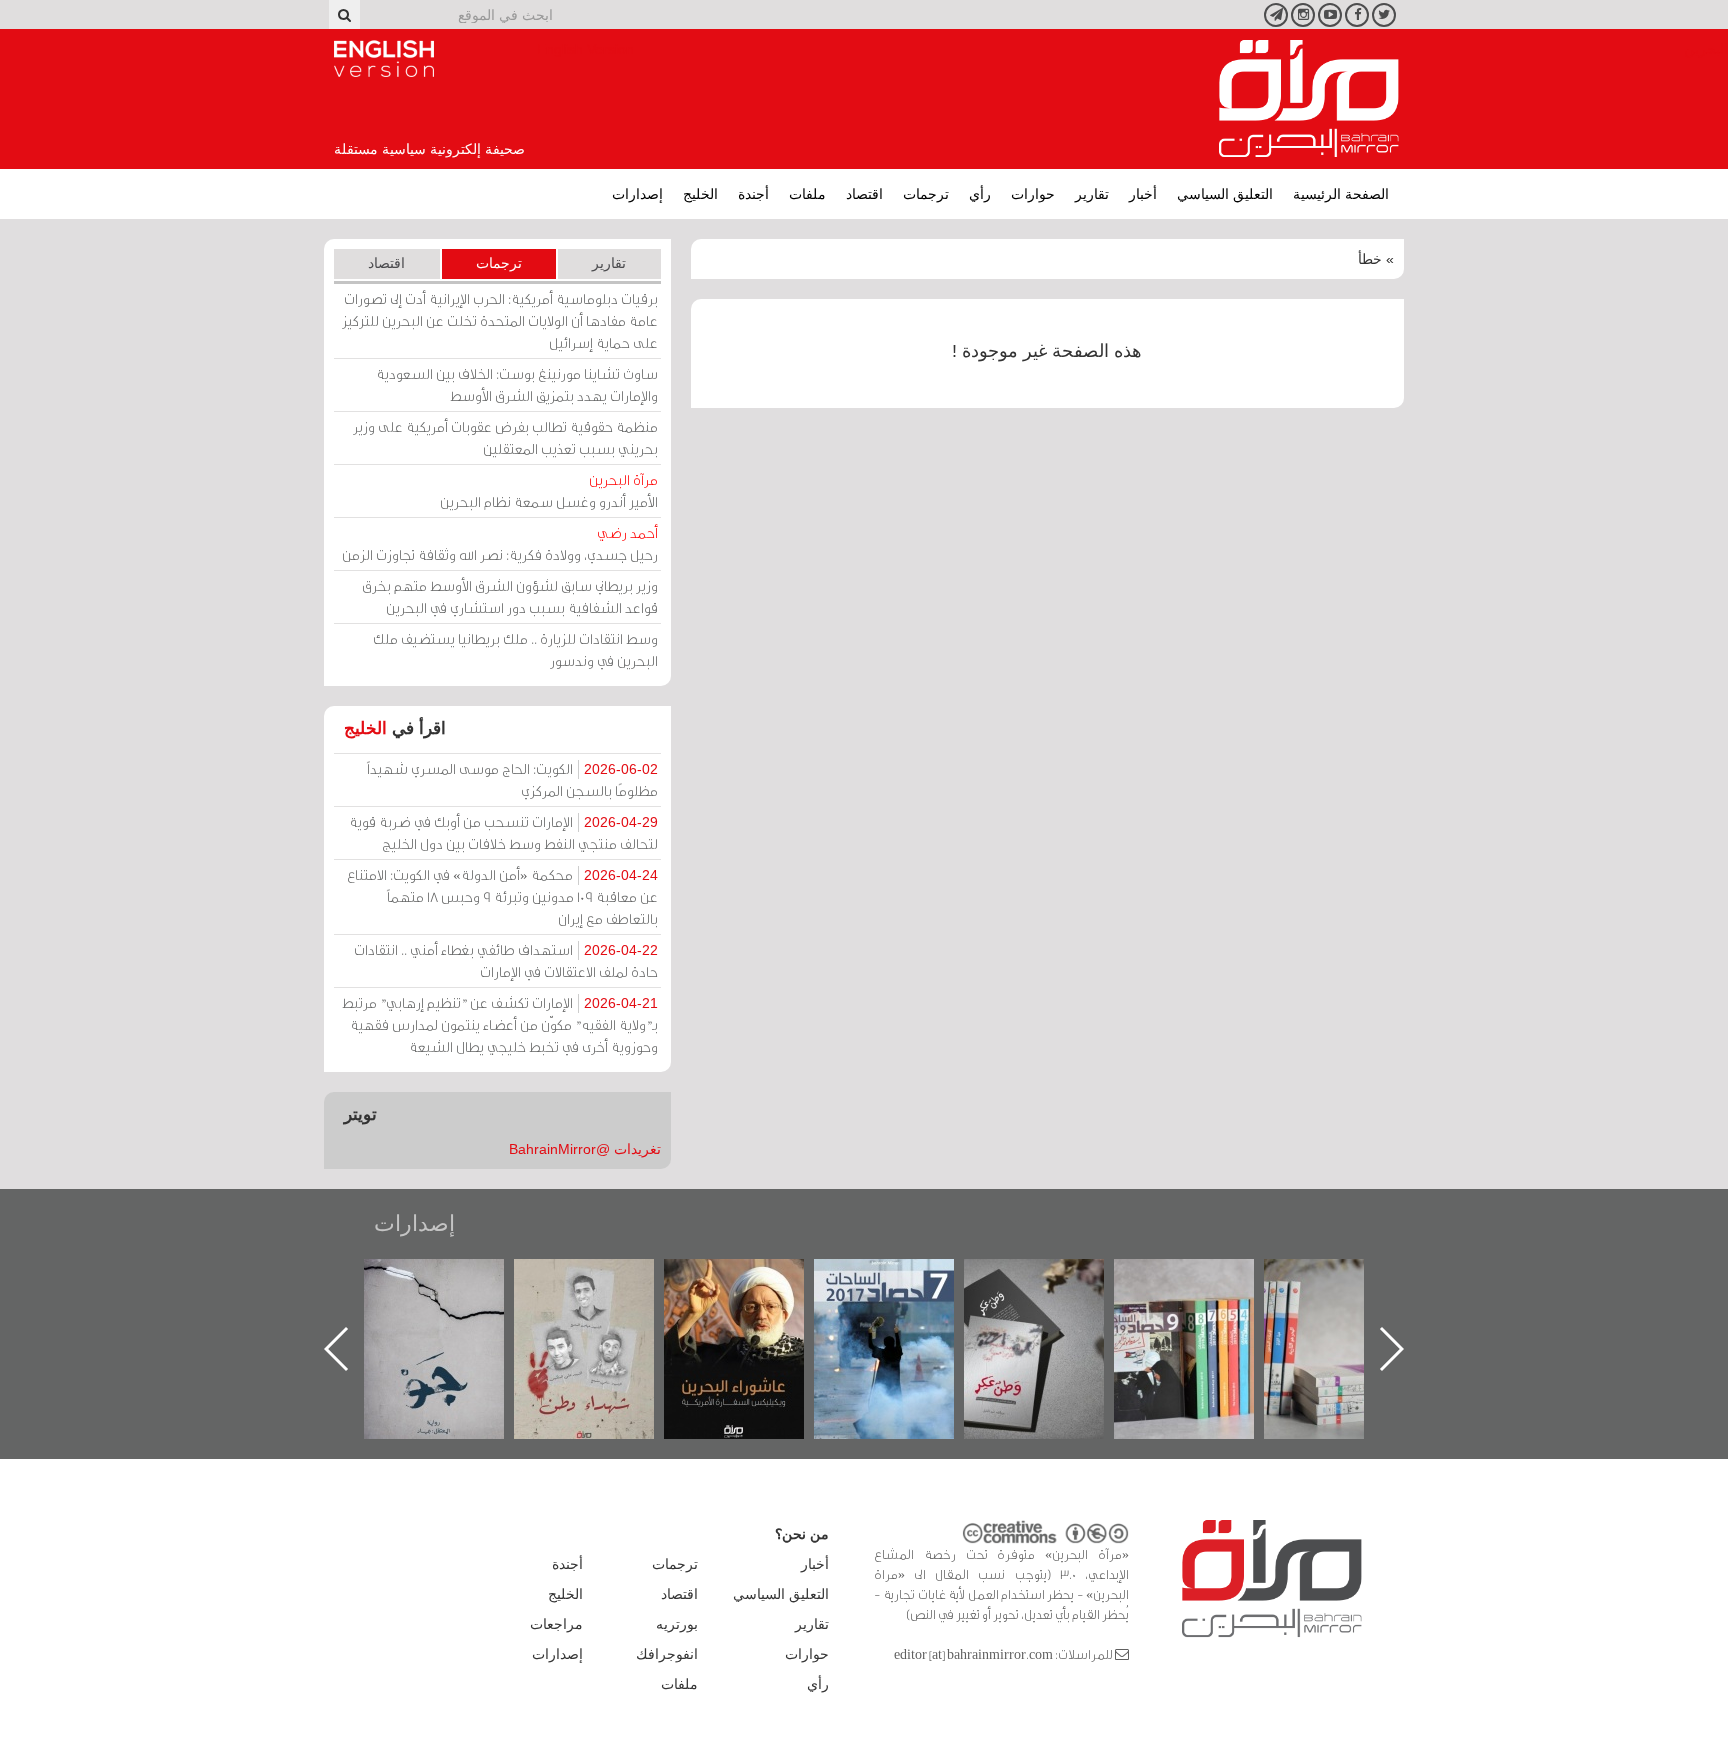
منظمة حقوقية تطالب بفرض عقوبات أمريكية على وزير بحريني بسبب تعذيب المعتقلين (505, 437)
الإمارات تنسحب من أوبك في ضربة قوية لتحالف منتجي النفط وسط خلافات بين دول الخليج (503, 832)
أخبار (1143, 194)
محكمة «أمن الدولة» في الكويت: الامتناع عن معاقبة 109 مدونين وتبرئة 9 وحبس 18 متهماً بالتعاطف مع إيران (502, 896)
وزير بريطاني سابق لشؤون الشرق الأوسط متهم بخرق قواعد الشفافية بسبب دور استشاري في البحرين (510, 596)
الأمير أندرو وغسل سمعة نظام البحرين (549, 490)
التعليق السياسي (1225, 194)
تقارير (1092, 194)
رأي (980, 194)
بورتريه (677, 1624)
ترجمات (926, 194)
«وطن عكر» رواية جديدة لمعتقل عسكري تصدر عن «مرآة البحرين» (1196, 1316)
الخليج (700, 194)
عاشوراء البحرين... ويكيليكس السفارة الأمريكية (895, 1304)
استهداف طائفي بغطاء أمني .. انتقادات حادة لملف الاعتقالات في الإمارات (506, 960)
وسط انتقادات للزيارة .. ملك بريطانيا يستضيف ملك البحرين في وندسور (515, 649)
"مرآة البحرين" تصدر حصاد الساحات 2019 (1346, 1304)
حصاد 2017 (1046, 1280)
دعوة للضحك (446, 1280)
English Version (384, 59)
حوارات (1033, 194)
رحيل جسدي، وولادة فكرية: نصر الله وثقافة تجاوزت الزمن (500, 543)
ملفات (807, 194)
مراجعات (556, 1624)
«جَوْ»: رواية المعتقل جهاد (596, 1292)
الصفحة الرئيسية (1341, 194)
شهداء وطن (745, 1280)
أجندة (753, 194)
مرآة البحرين (1309, 99)
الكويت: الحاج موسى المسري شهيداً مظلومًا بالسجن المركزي (512, 779)
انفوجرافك (667, 1654)
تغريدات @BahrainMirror (585, 1149)
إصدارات (637, 194)
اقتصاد (864, 194)
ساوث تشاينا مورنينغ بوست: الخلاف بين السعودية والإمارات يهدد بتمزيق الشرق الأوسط (517, 384)
